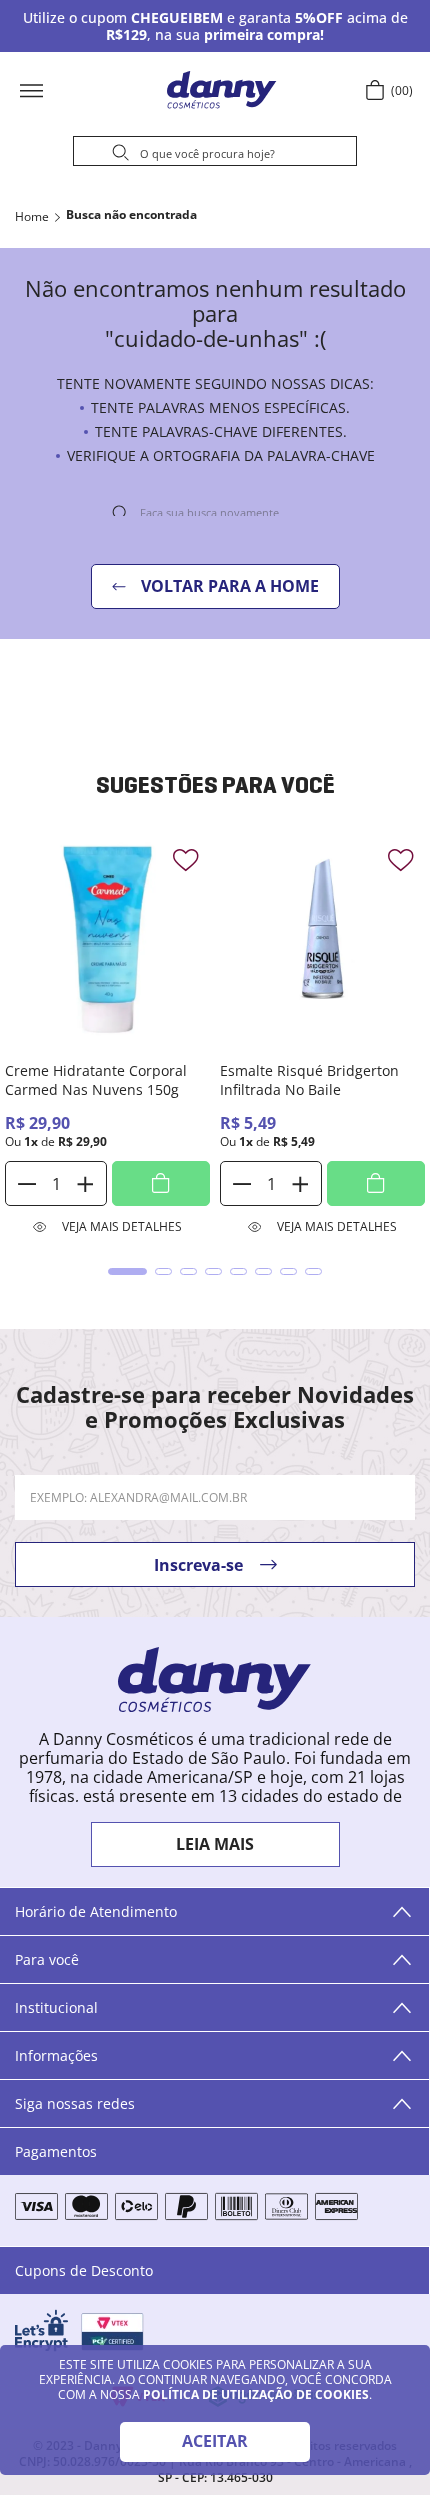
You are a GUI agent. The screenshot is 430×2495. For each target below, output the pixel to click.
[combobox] (215, 154)
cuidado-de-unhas (131, 217)
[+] (85, 1183)
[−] (27, 1183)
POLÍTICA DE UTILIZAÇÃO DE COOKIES (256, 2394)
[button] (95, 90)
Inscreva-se (198, 1565)
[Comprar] (161, 1183)
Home (32, 217)
